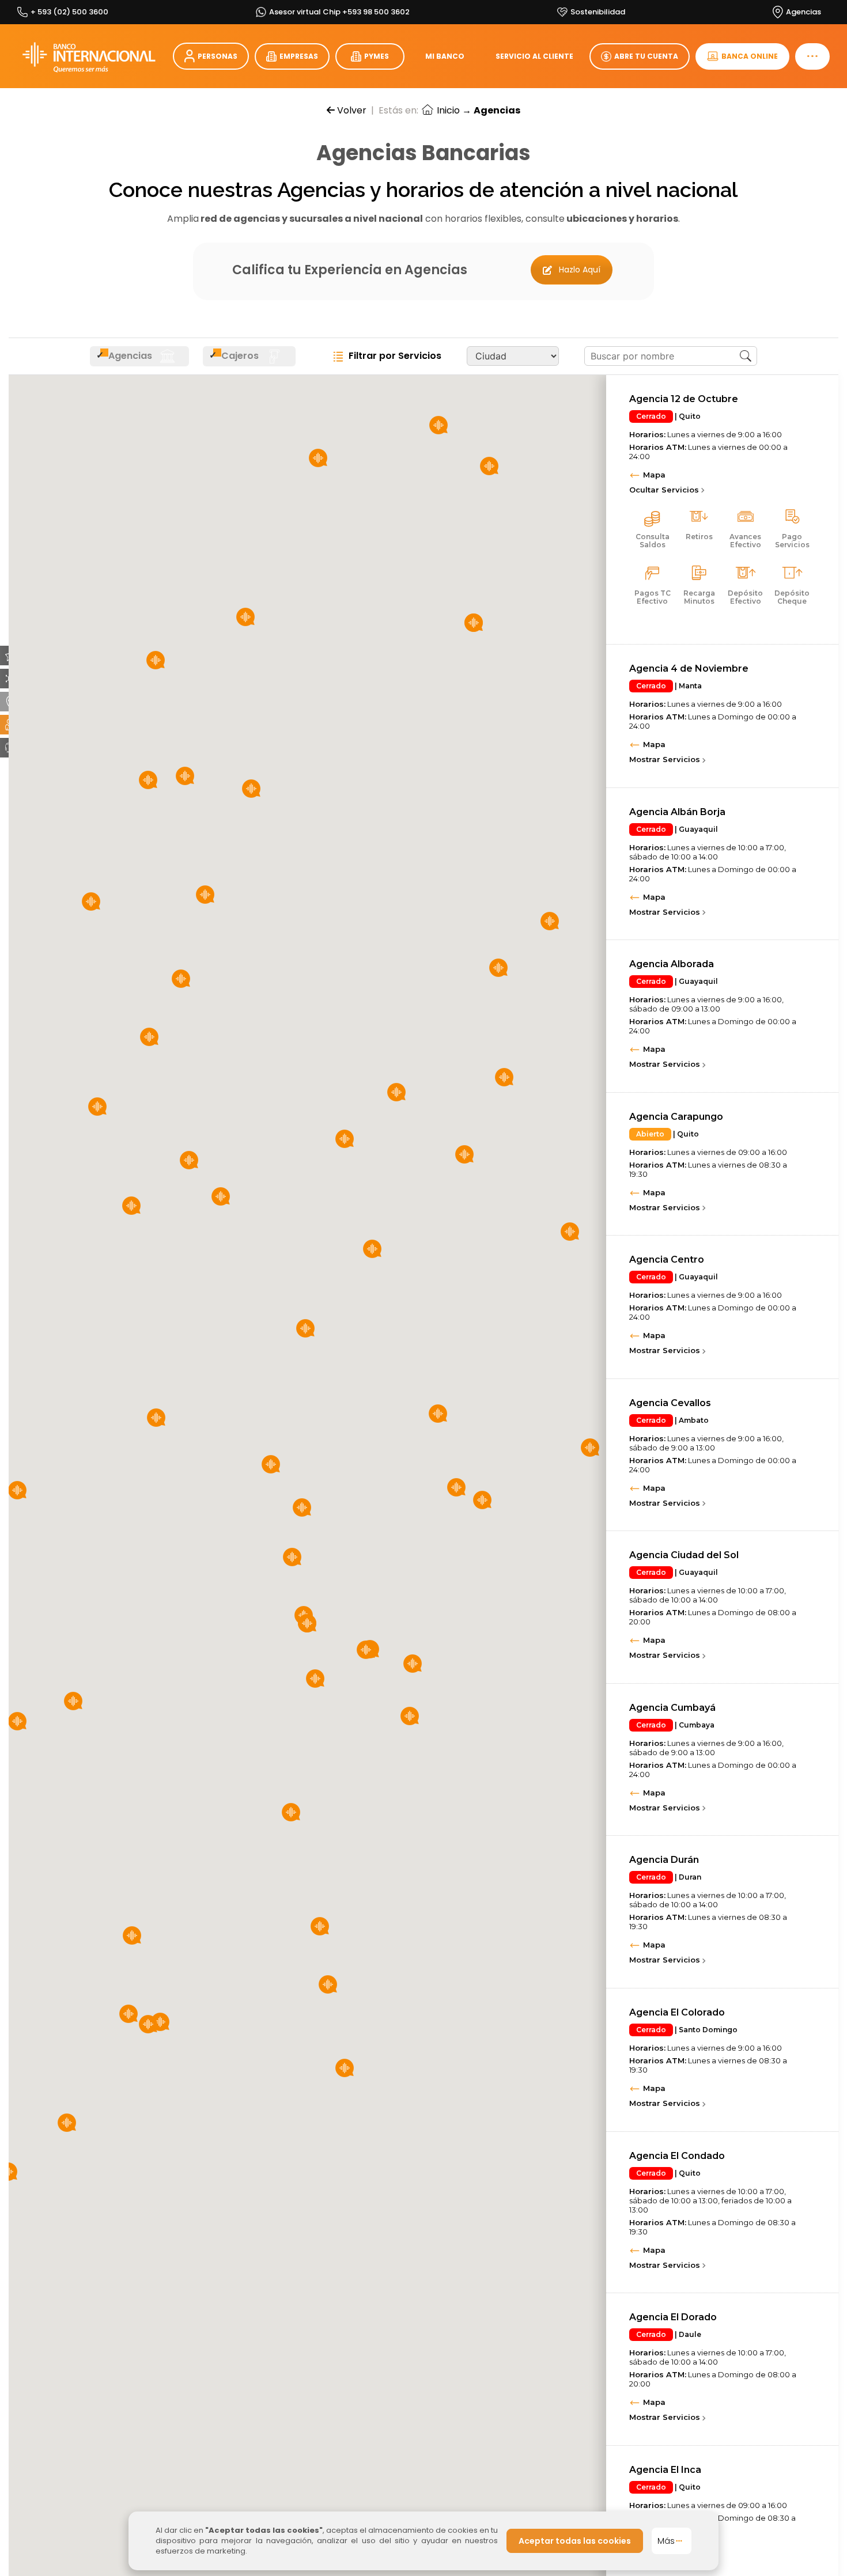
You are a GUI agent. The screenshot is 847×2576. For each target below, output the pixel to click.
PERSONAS (218, 56)
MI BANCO (445, 56)
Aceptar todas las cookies (575, 2541)
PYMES (377, 56)
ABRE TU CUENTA (646, 56)
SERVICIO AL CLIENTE (534, 56)
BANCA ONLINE (750, 56)
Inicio (447, 110)
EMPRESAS (299, 56)
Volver (351, 110)
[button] (328, 1984)
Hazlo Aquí (580, 270)
